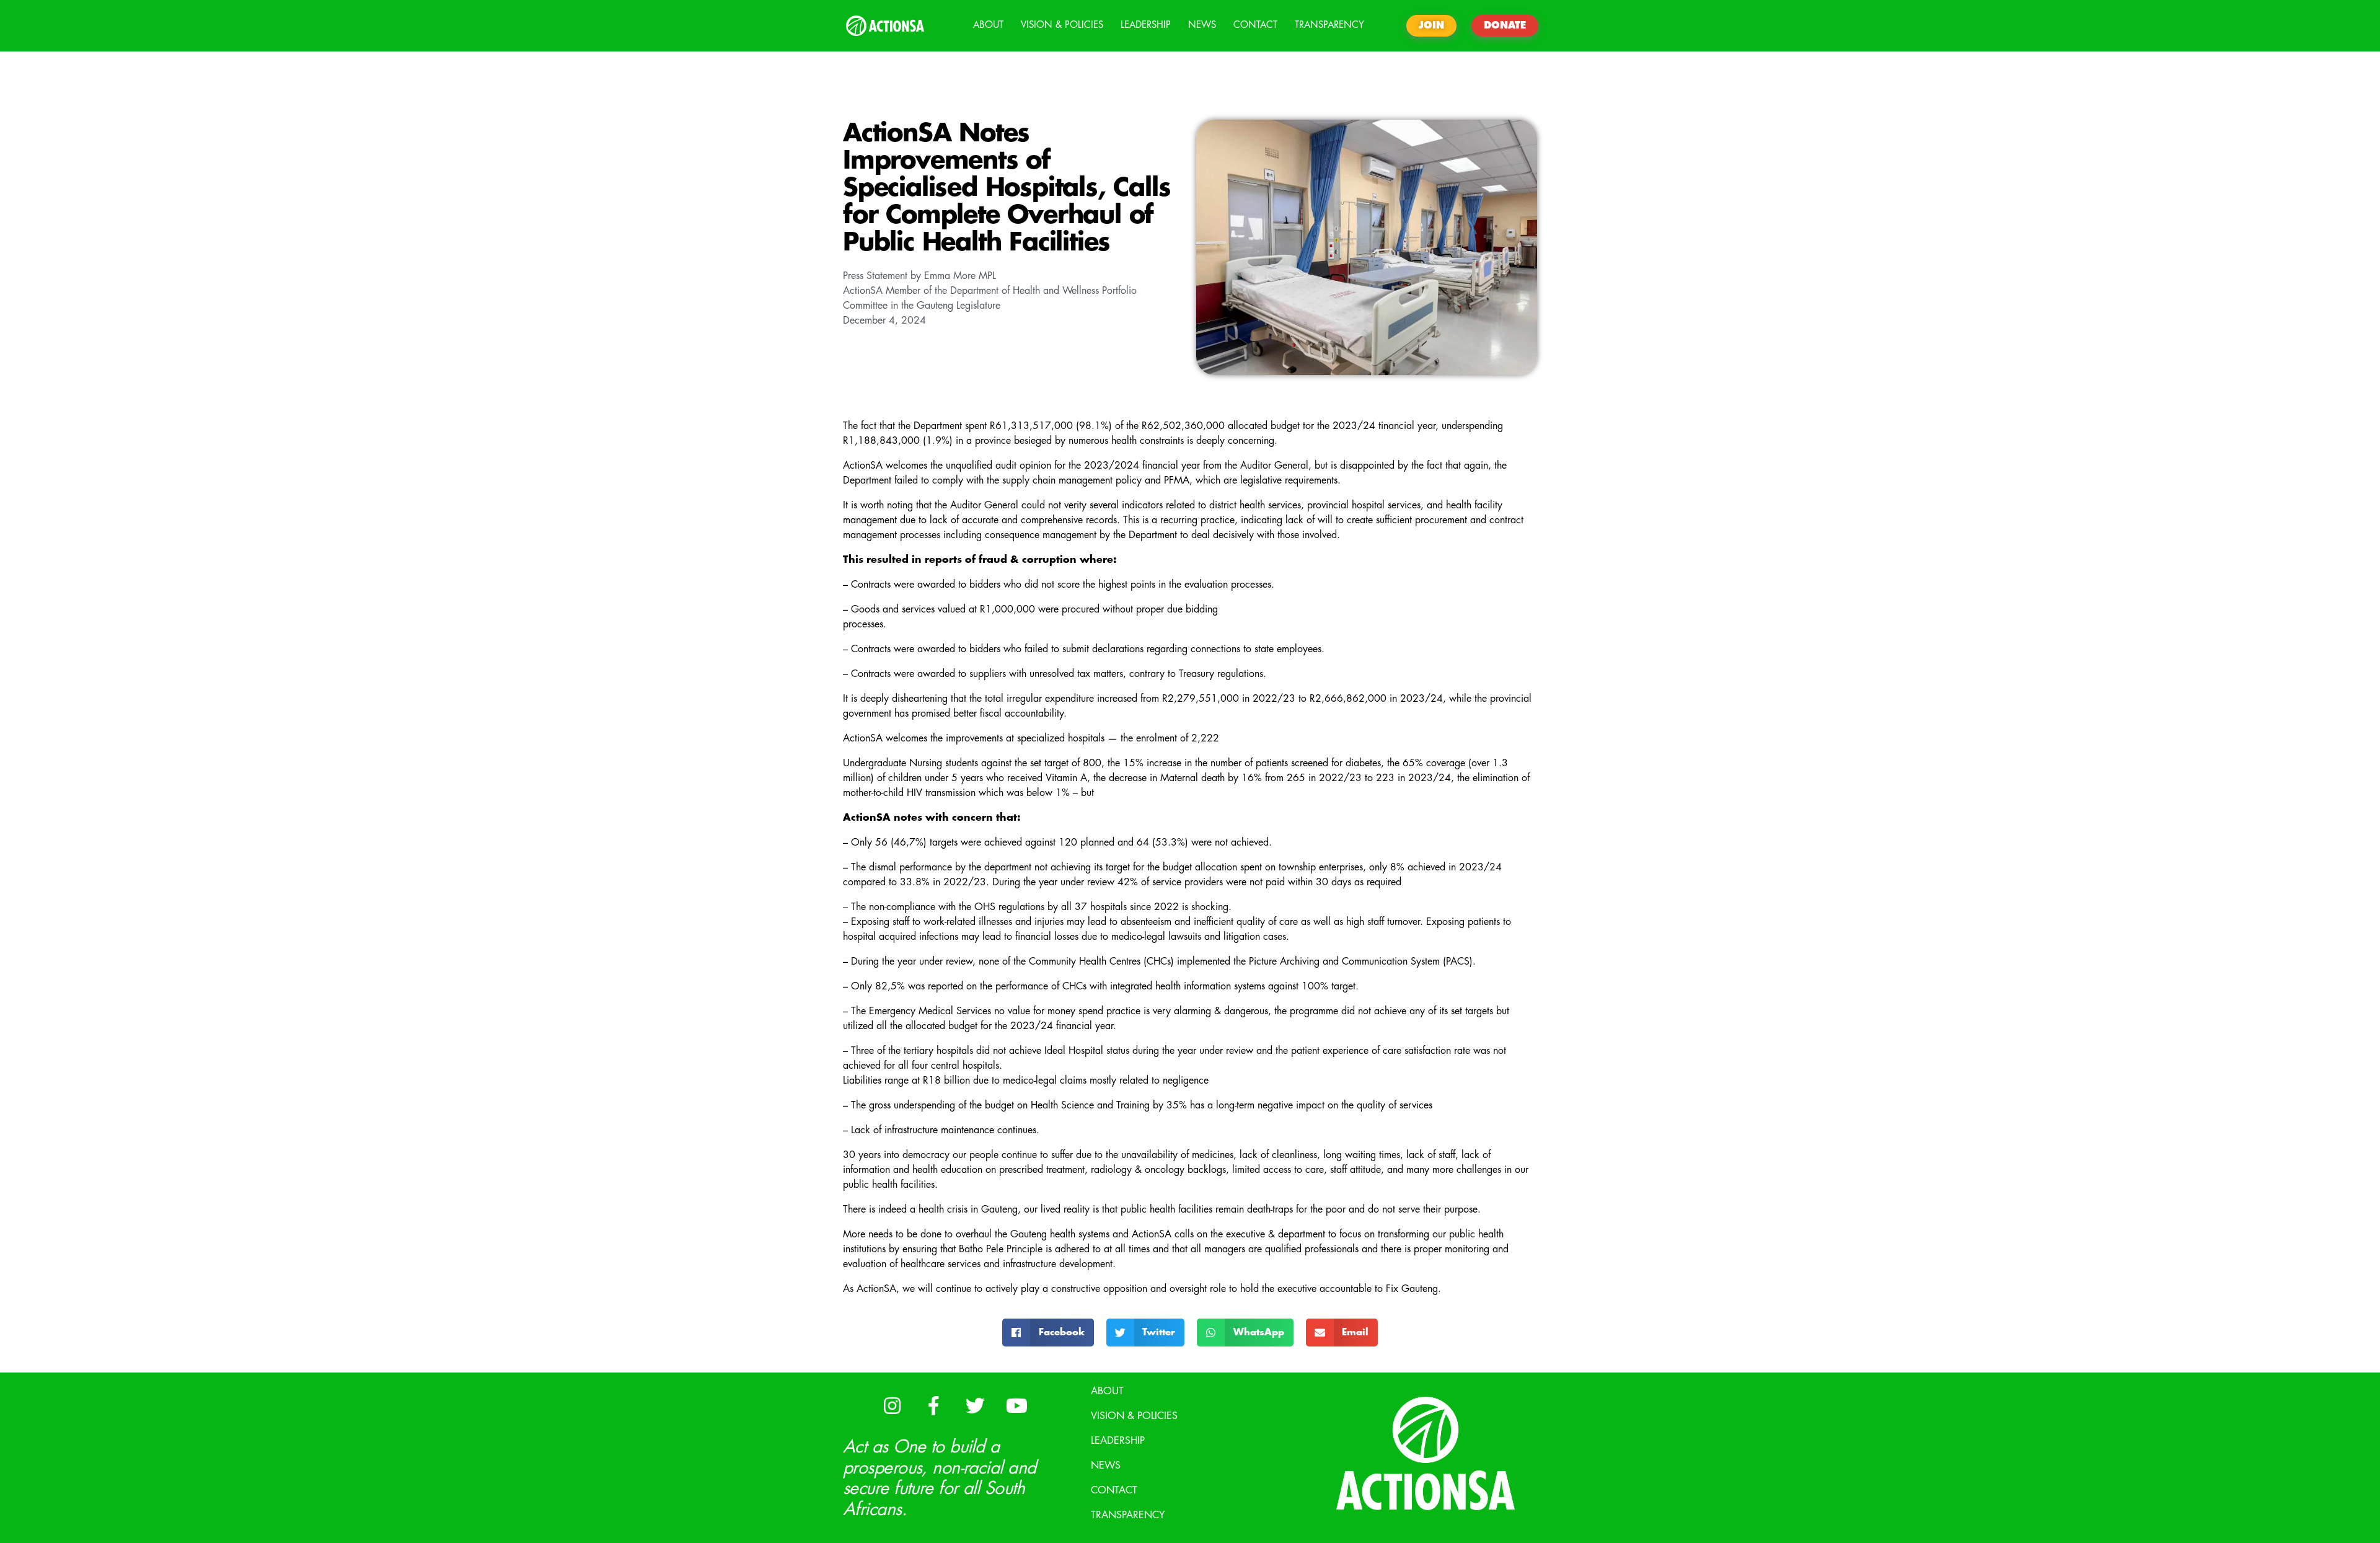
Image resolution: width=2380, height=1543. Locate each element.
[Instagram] (892, 1405)
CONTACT (1255, 25)
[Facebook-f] (933, 1405)
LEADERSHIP (1146, 25)
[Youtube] (1016, 1405)
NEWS (1202, 25)
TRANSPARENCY (1329, 25)
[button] (1048, 1333)
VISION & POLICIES (1062, 25)
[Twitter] (975, 1405)
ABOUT (988, 25)
